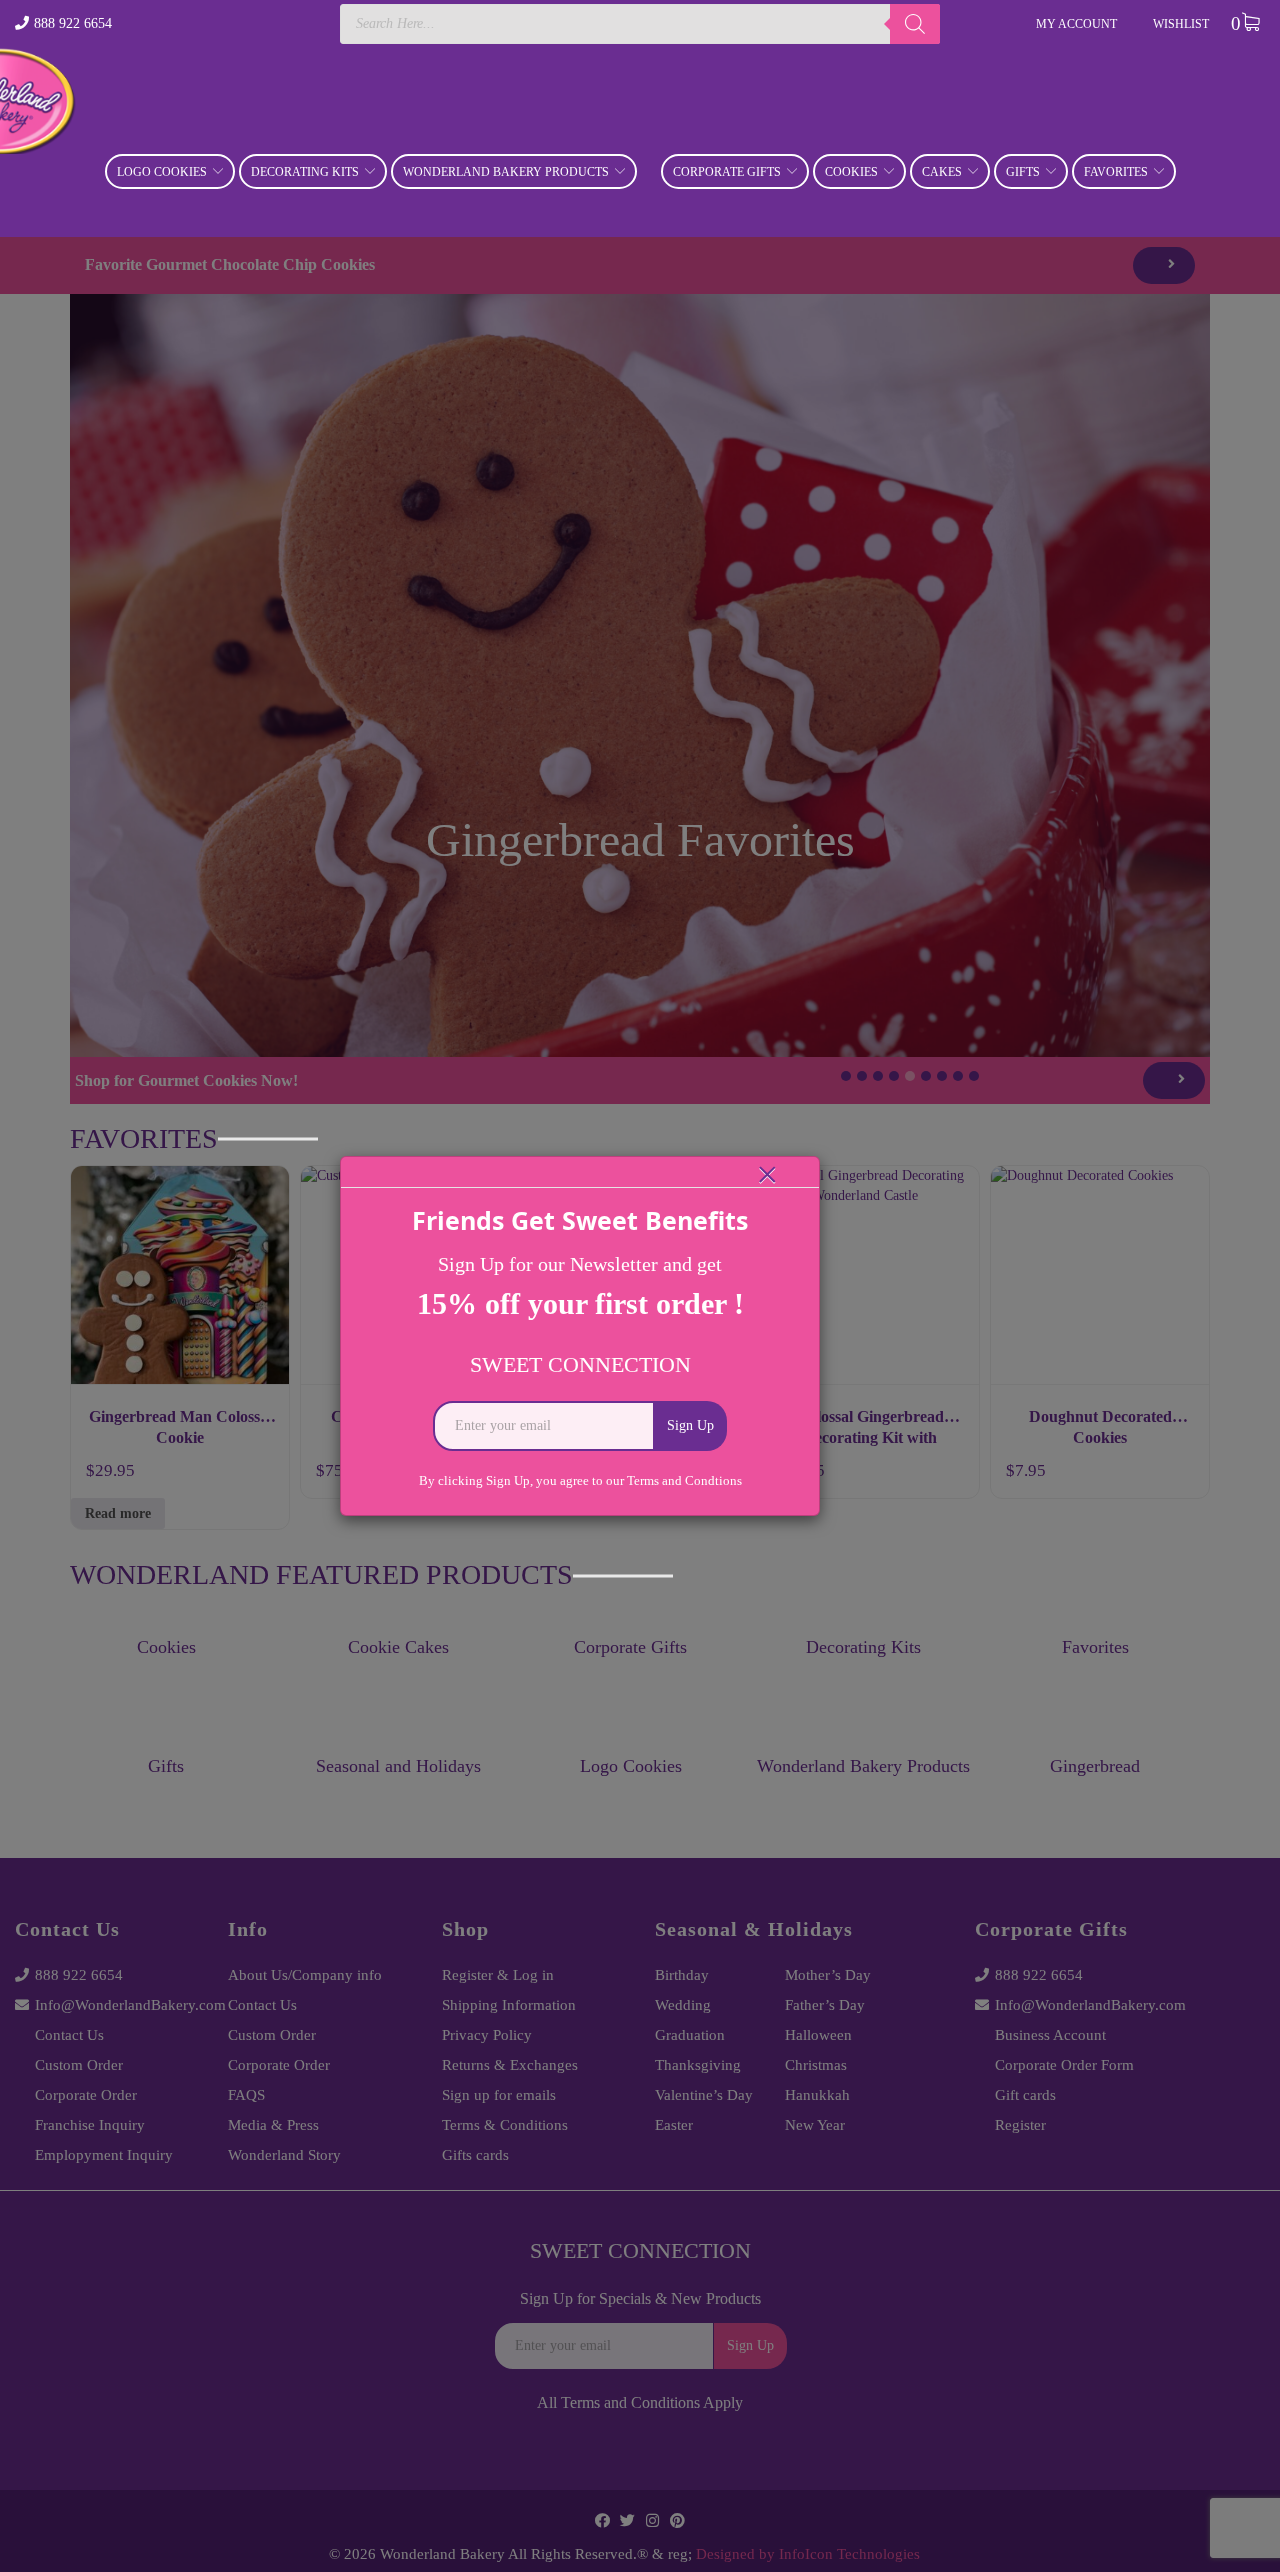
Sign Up (690, 1425)
